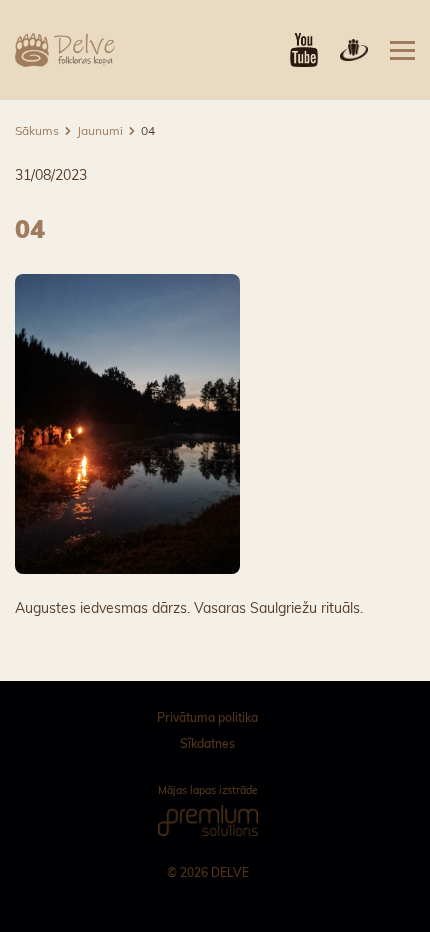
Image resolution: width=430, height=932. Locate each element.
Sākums (37, 130)
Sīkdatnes (207, 743)
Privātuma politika (207, 717)
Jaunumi (100, 130)
